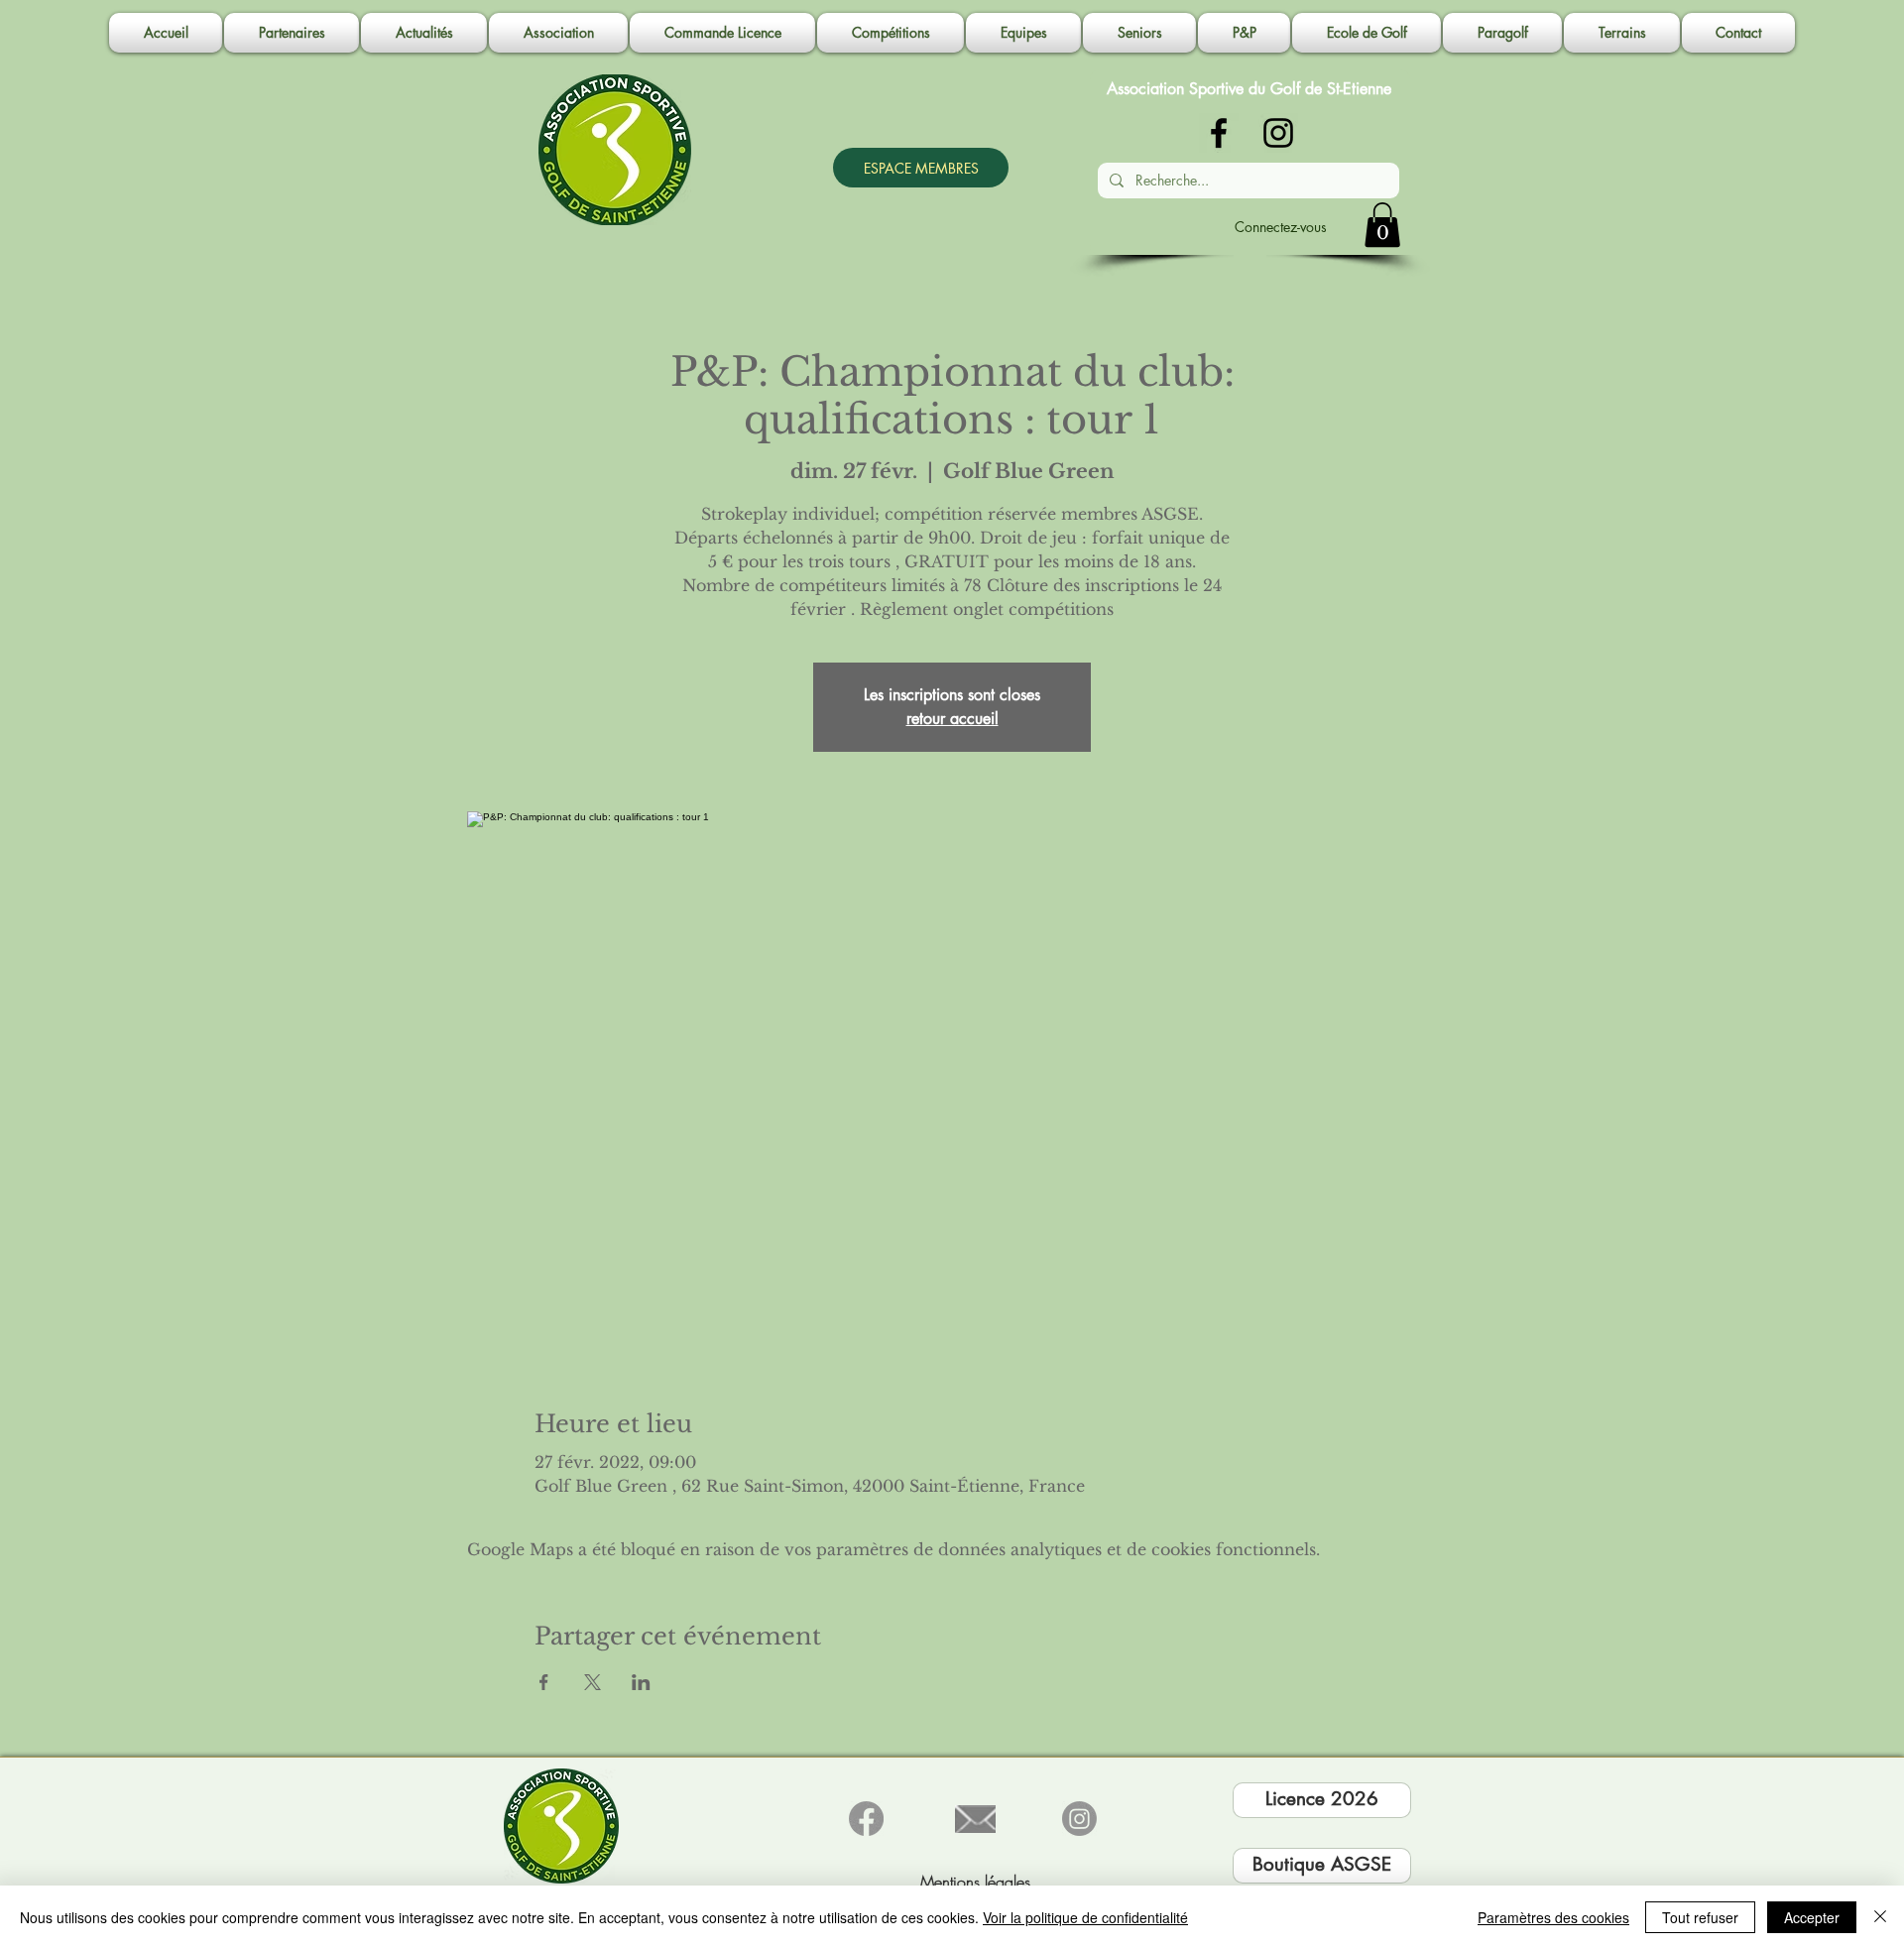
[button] (558, 33)
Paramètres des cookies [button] (1553, 1917)
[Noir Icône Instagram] (1278, 133)
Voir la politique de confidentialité (1085, 1917)
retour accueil (952, 719)
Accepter (1812, 1917)
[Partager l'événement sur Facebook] (544, 1682)
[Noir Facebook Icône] (1219, 133)
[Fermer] (1880, 1917)
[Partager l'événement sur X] (593, 1682)
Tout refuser (1700, 1917)
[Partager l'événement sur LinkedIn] (641, 1682)
